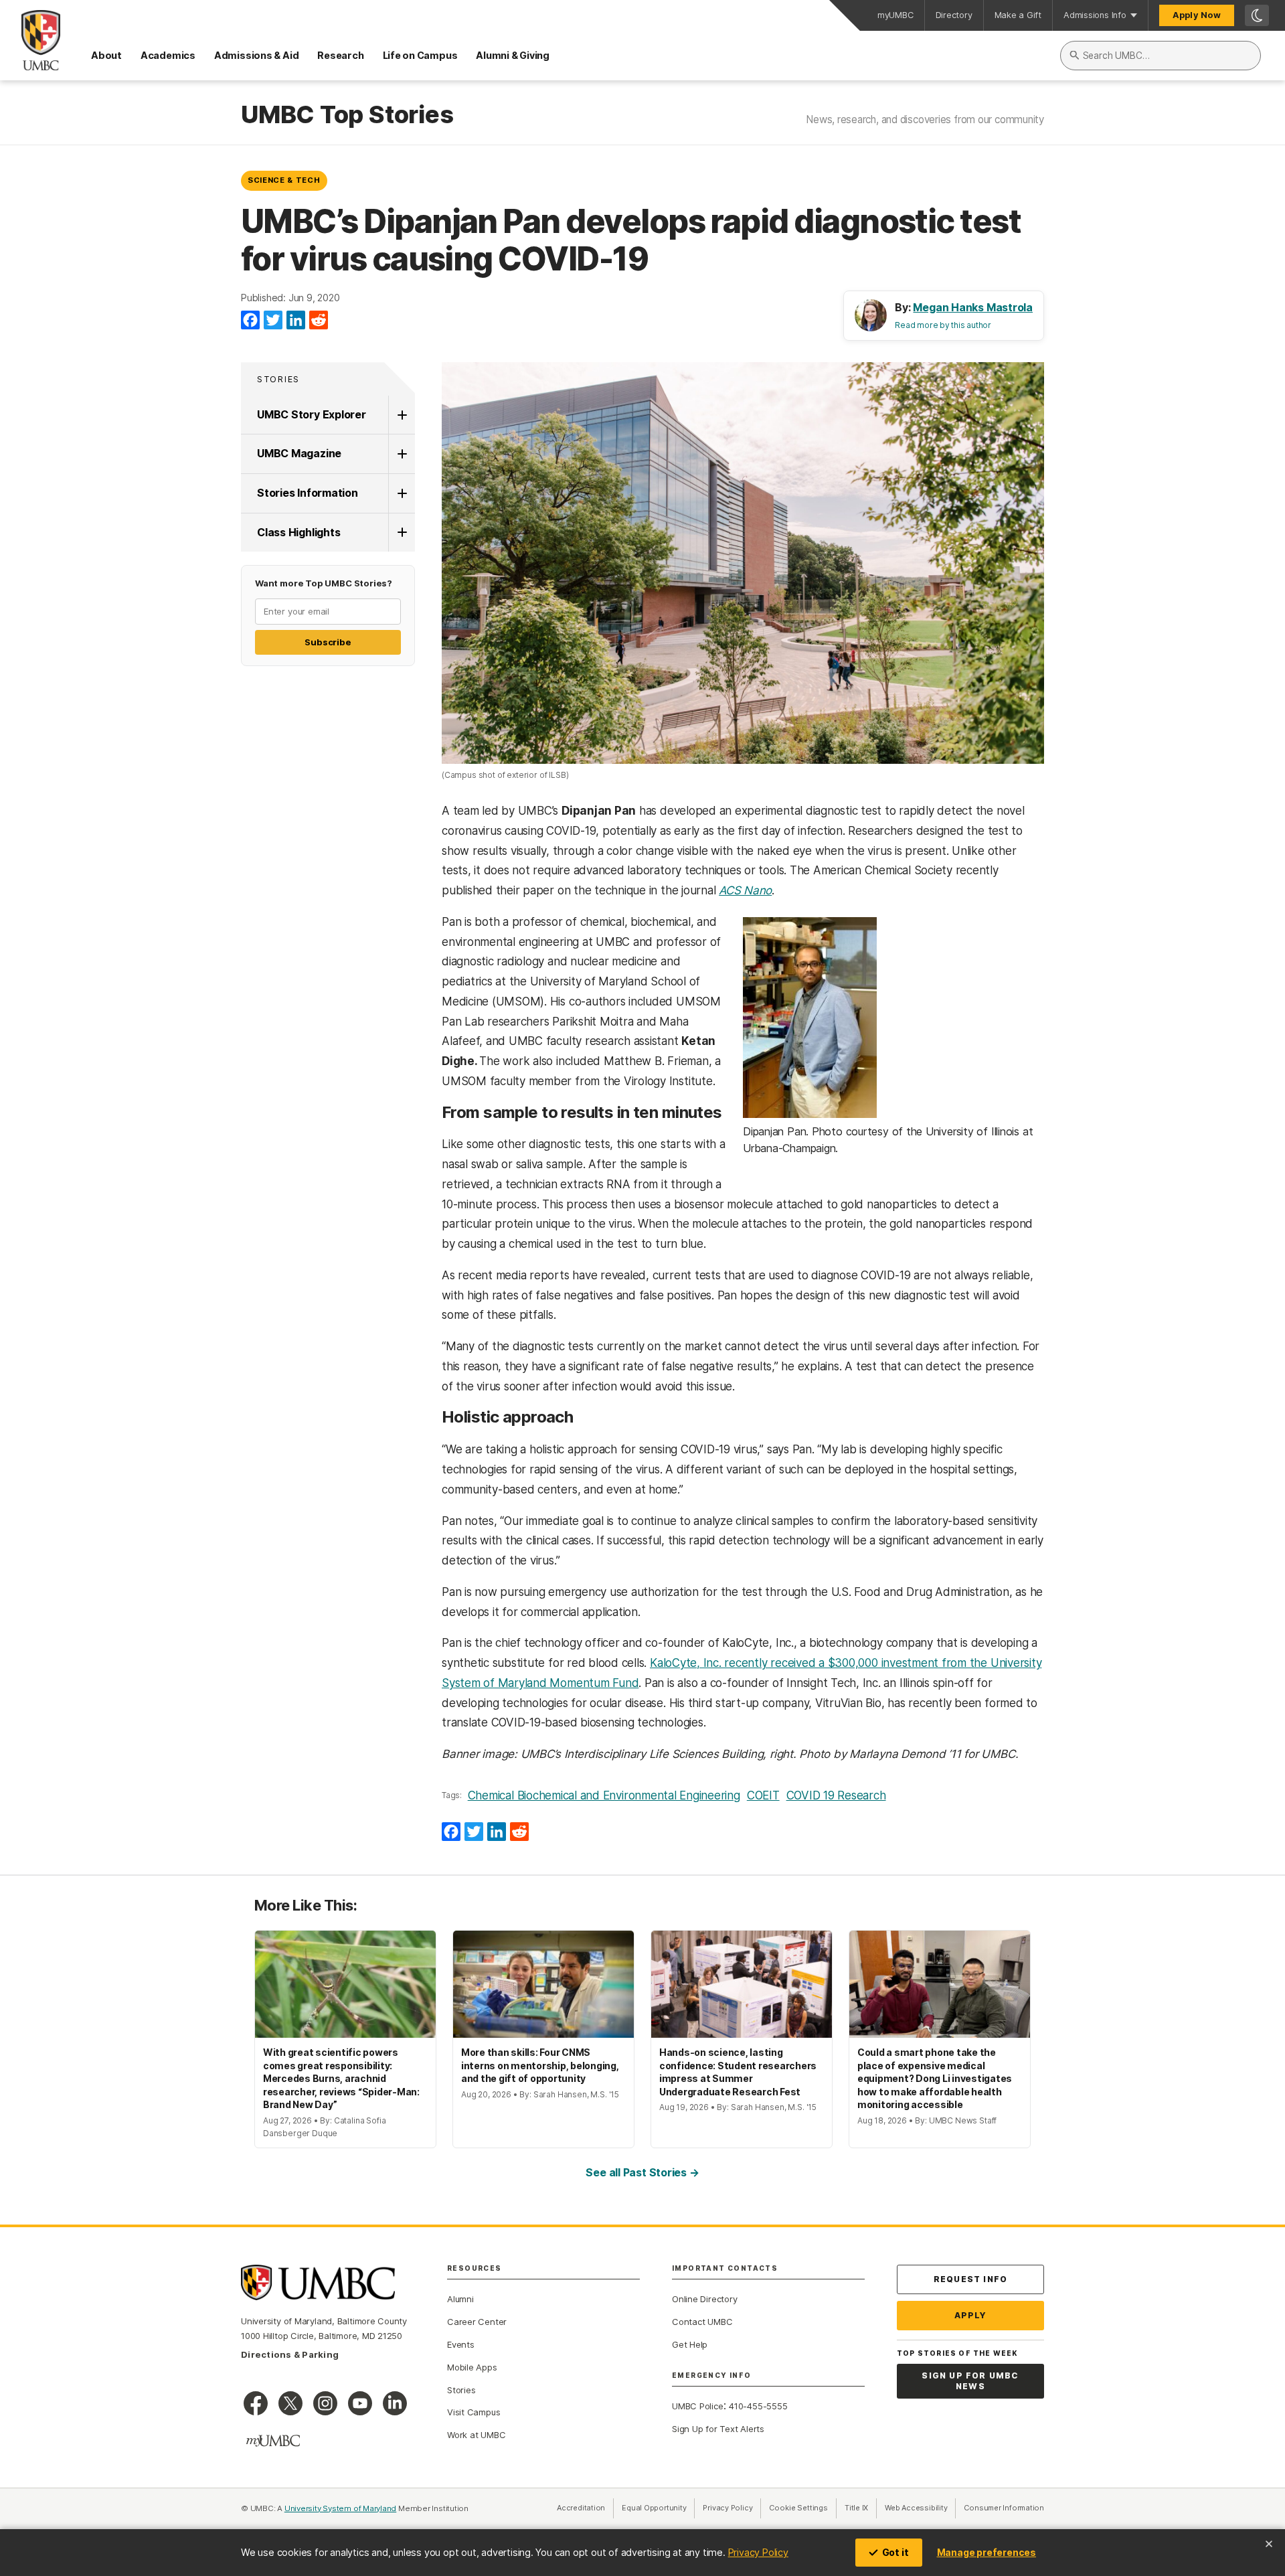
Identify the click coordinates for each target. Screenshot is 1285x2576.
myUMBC (895, 15)
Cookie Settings (798, 2508)
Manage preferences (987, 2552)
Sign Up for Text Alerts (718, 2429)
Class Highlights (298, 532)
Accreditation (581, 2508)
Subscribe (328, 642)
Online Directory (704, 2299)
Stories (278, 379)
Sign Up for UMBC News (970, 2381)
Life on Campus (420, 55)
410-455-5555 (758, 2406)
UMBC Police (698, 2406)
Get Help (690, 2344)
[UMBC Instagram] (325, 2403)
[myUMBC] (273, 2441)
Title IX (861, 2508)
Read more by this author (943, 325)
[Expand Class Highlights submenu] (402, 533)
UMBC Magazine (299, 453)
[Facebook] (250, 321)
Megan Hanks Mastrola (973, 307)
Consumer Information (1004, 2508)
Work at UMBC (476, 2435)
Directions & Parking (290, 2354)
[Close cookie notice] (1269, 2544)
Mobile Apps (472, 2367)
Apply (971, 2315)
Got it (895, 2552)
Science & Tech (284, 180)
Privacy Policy (758, 2552)
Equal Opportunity (658, 2508)
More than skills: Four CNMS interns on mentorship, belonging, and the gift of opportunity (540, 2065)
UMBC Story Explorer (312, 414)
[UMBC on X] (290, 2403)
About (106, 55)
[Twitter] (273, 321)
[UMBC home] (30, 40)
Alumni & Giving (513, 55)
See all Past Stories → (642, 2172)
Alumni (460, 2299)
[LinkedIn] (296, 321)
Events (461, 2344)
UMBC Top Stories (347, 115)
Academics (168, 55)
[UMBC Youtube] (360, 2403)
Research (340, 55)
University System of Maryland (341, 2508)
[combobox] (1161, 56)
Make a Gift (1018, 15)
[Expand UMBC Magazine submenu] (402, 454)
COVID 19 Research (836, 1795)
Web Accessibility (920, 2508)
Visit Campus (474, 2412)
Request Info (970, 2279)
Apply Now (1197, 15)
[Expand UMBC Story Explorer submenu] (402, 415)
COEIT (763, 1795)
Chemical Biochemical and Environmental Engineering (604, 1795)
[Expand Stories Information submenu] (402, 493)
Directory (954, 15)
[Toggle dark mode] (1257, 15)
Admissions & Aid (256, 55)
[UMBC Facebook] (256, 2403)
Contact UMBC (702, 2322)
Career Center (477, 2322)
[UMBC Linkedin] (395, 2403)
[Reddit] (319, 321)
